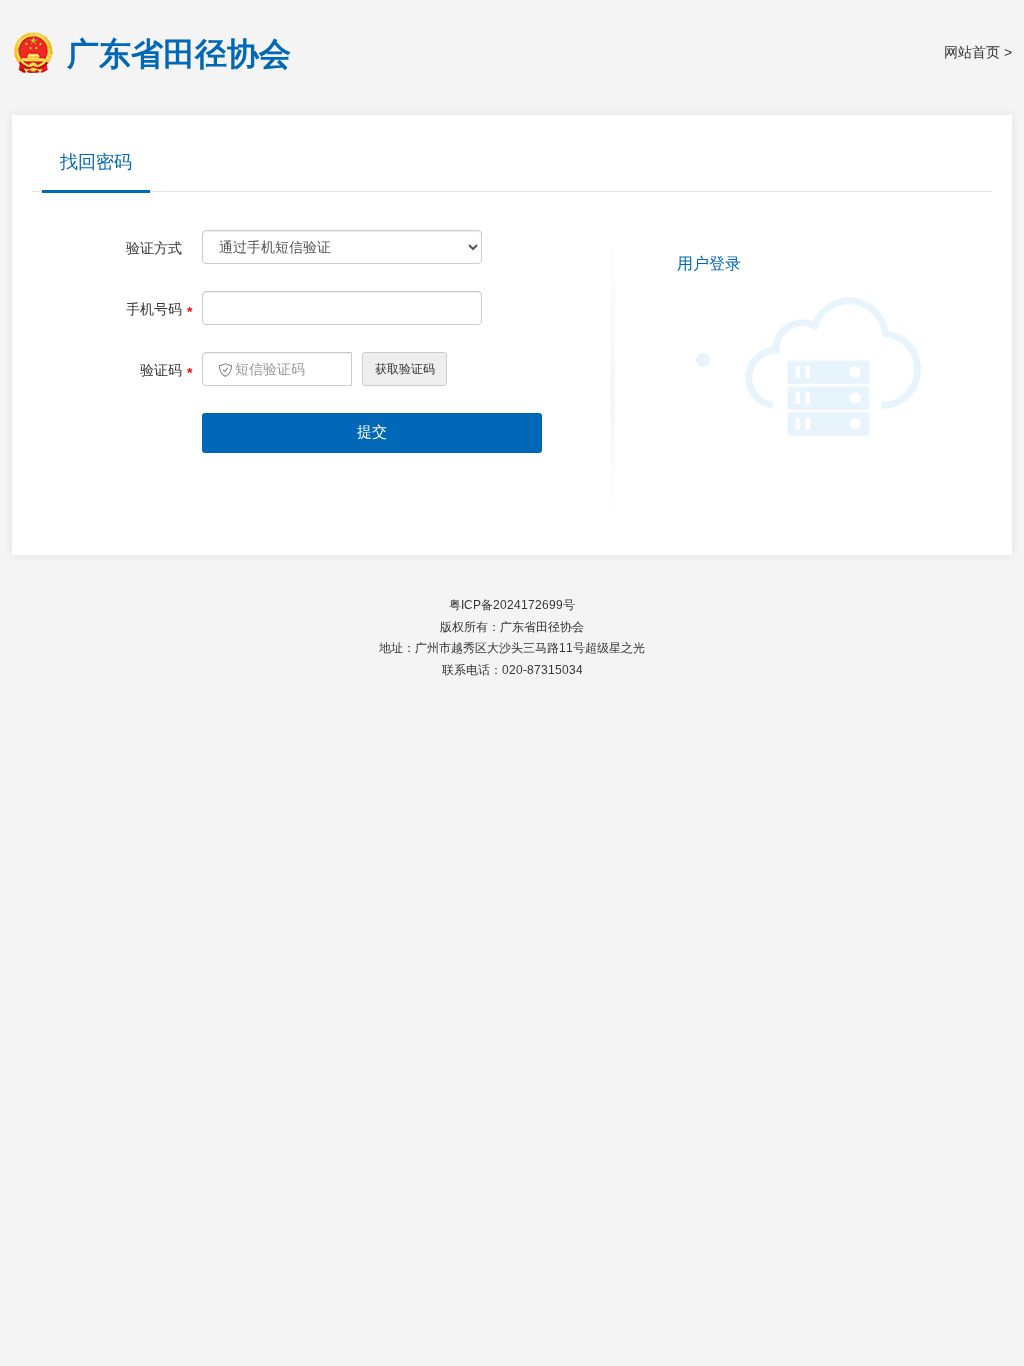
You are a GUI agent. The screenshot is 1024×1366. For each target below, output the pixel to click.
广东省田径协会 (179, 52)
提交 (372, 432)
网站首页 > (978, 52)
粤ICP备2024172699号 (512, 605)
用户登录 (709, 263)
